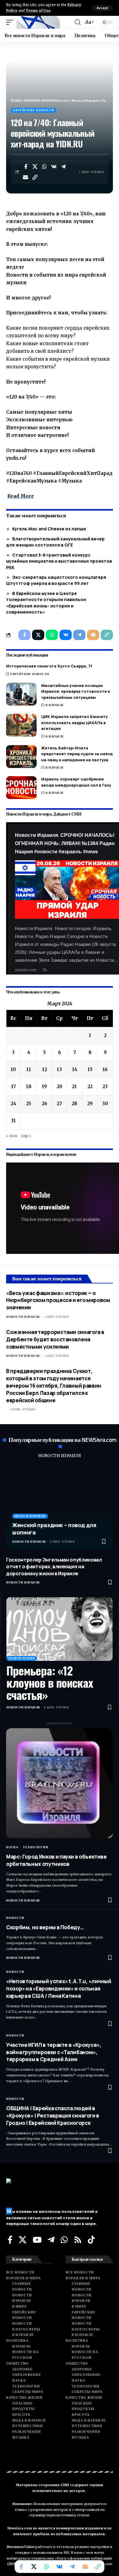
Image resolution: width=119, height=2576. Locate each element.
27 (59, 1104)
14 (75, 1069)
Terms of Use (38, 11)
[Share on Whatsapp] (45, 167)
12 (45, 1069)
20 (60, 1086)
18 (29, 1086)
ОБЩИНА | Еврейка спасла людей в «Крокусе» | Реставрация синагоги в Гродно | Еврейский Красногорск (53, 2116)
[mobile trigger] (11, 22)
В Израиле (55, 705)
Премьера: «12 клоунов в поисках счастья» (50, 1683)
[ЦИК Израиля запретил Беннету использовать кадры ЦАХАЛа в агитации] (21, 725)
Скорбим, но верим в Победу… (45, 1927)
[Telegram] (51, 2240)
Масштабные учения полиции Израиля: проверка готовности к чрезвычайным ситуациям (76, 691)
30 (105, 1104)
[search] (78, 22)
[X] (23, 2240)
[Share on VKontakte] (54, 167)
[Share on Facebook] (26, 167)
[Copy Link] (35, 177)
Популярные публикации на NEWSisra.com (63, 1440)
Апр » (26, 1136)
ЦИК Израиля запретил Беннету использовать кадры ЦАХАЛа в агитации (74, 722)
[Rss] (78, 2240)
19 (44, 1086)
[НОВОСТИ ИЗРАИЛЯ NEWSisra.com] (38, 22)
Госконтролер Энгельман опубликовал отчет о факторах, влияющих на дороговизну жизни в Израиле (54, 1567)
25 (29, 1104)
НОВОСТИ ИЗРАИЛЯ (60, 1456)
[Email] (26, 177)
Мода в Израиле (30, 1516)
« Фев (12, 1136)
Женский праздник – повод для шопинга (54, 1529)
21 (74, 1086)
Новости (15, 1918)
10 (13, 1069)
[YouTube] (37, 2240)
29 (90, 1104)
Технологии (36, 1847)
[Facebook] (10, 2240)
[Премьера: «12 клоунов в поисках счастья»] (60, 1629)
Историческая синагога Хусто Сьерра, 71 (49, 666)
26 (45, 1104)
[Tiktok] (91, 2240)
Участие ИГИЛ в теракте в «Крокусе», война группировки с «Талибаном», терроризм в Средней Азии (54, 2052)
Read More (21, 496)
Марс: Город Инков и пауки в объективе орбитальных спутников (56, 1860)
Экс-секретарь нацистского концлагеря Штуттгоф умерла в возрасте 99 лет (56, 580)
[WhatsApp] (64, 2240)
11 (29, 1069)
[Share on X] (35, 167)
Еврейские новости (34, 110)
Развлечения (22, 1658)
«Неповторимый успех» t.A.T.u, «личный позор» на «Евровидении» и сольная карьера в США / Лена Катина (59, 1989)
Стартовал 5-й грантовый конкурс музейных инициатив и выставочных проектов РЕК (59, 561)
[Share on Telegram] (63, 167)
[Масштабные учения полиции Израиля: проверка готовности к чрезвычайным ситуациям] (21, 694)
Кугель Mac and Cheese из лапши (49, 529)
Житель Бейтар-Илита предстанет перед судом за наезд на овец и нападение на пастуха (77, 754)
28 (74, 1104)
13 (59, 1069)
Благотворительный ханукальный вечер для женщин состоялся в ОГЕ (55, 542)
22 (90, 1086)
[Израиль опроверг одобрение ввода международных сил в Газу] (21, 788)
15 (90, 1069)
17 (13, 1086)
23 (105, 1086)
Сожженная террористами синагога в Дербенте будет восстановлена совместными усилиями (55, 1339)
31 (13, 1121)
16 (105, 1069)
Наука (12, 1847)
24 (13, 1104)
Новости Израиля (23, 1317)
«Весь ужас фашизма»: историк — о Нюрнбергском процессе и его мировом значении (58, 1300)
